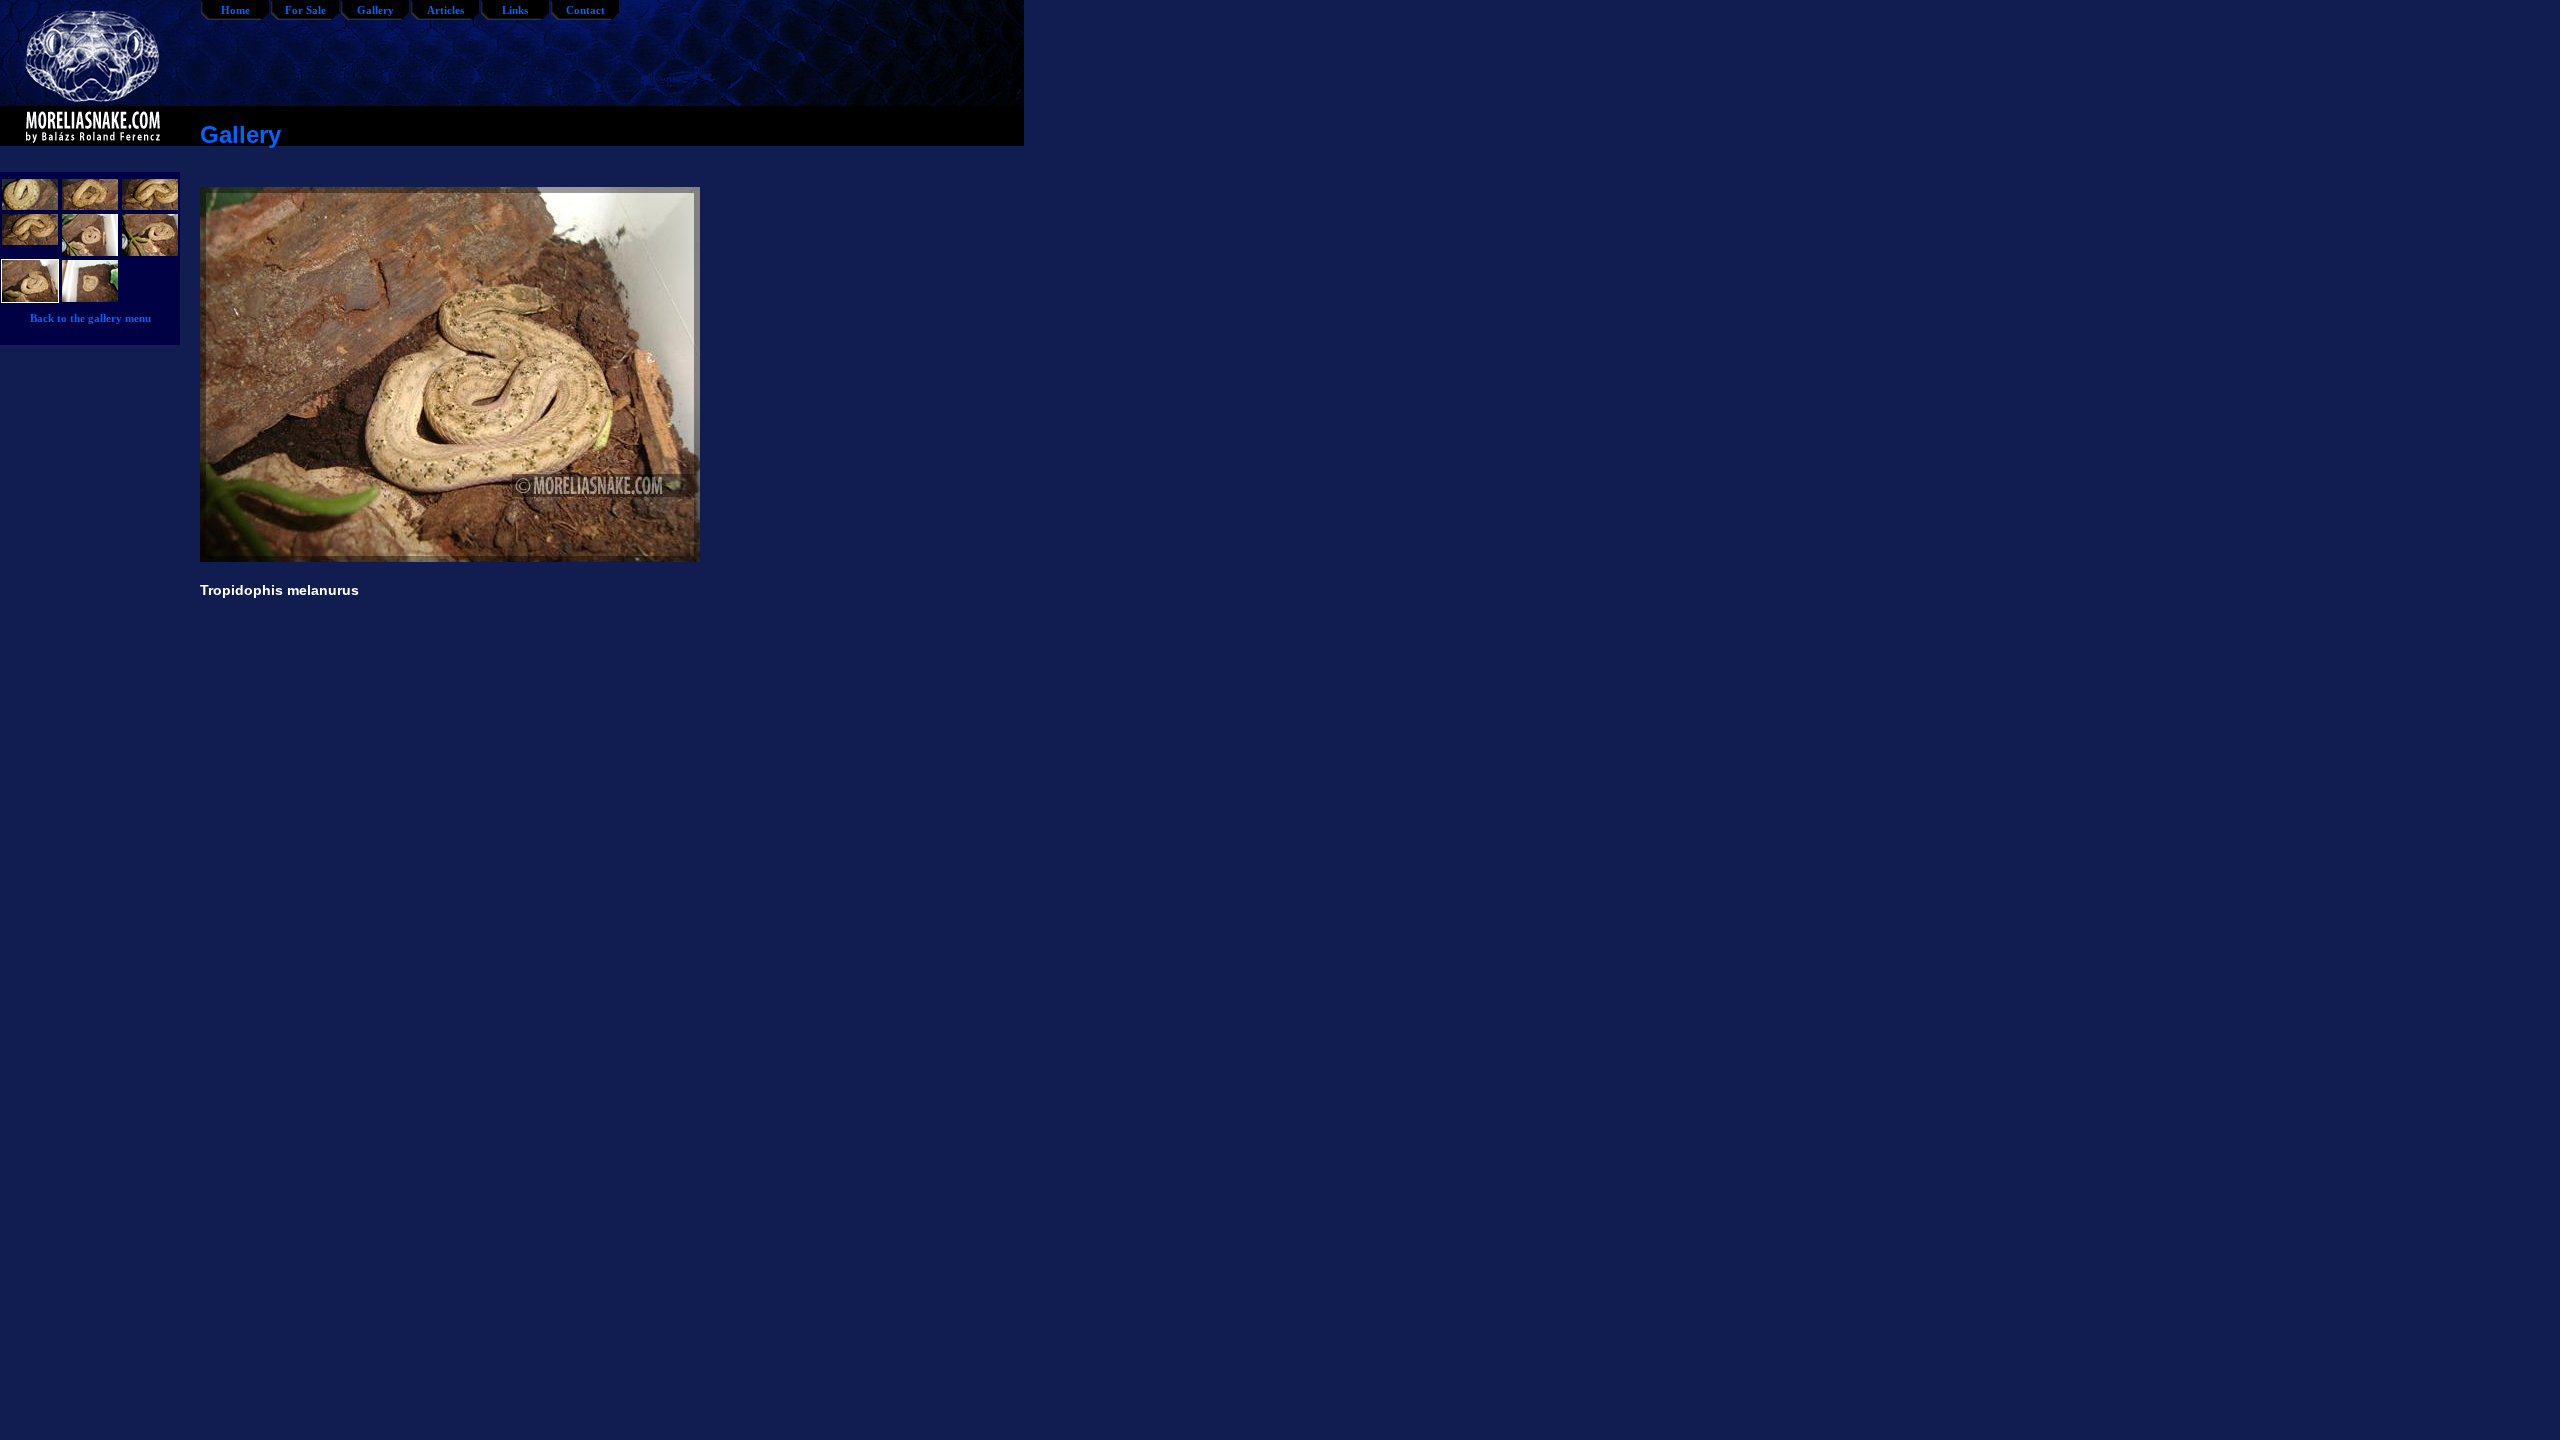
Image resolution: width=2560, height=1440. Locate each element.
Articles (445, 10)
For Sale (305, 10)
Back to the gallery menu (90, 318)
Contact (585, 10)
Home (235, 10)
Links (515, 10)
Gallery (375, 10)
